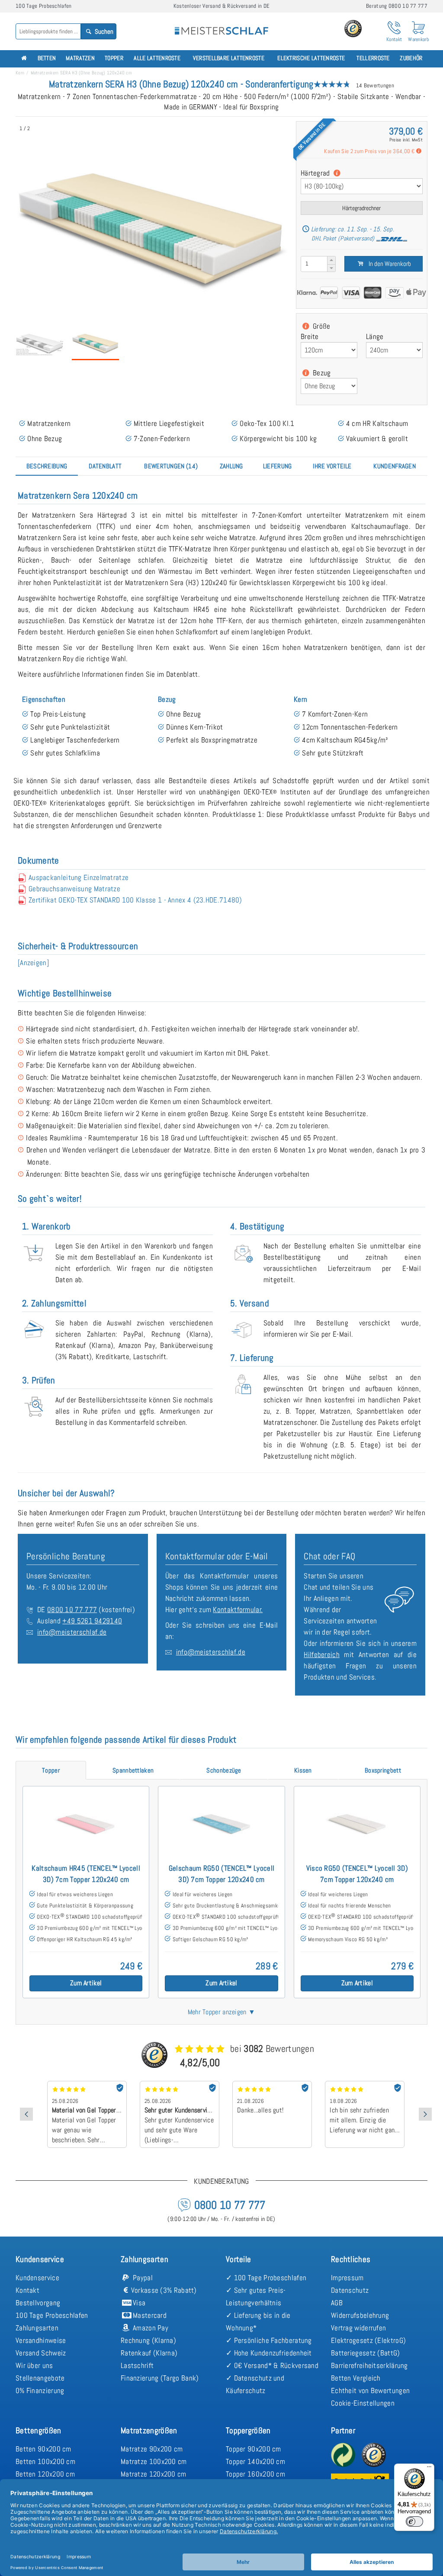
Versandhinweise (41, 2340)
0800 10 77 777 (72, 1610)
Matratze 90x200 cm (152, 2449)
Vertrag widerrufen (358, 2328)
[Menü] (429, 2469)
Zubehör (411, 58)
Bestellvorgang (38, 2303)
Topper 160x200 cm (255, 2474)
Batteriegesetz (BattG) (366, 2353)
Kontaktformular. (238, 1610)
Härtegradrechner (361, 208)
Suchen (103, 31)
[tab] (47, 466)
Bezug (321, 373)
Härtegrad (316, 173)
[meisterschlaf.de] (221, 25)
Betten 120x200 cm (45, 2474)
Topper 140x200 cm (255, 2461)
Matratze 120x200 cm (154, 2474)
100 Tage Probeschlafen (52, 2315)
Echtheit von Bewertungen (370, 2390)
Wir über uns (34, 2365)
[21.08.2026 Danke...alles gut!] (180, 2084)
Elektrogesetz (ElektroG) (368, 2340)
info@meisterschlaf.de (72, 1632)
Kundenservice (37, 2278)
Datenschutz (350, 2290)
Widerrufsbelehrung (360, 2315)
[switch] (414, 2522)
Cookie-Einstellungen (363, 2403)
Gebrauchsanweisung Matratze (74, 889)
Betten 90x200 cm (43, 2449)
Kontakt (27, 2290)
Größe (321, 326)
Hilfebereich (322, 1654)
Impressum (347, 2278)
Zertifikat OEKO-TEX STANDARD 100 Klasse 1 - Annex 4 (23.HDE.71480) (135, 900)
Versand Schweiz (41, 2353)
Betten (47, 58)
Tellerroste (373, 58)
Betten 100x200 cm (45, 2461)
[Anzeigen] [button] (33, 963)
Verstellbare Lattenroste (229, 58)
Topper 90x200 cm (254, 2449)
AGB (337, 2303)
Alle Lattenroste (157, 58)
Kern (20, 73)
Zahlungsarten (37, 2328)
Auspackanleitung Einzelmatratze (79, 877)
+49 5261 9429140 (92, 1621)
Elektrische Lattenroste (311, 58)
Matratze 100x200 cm (154, 2461)
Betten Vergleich (356, 2378)
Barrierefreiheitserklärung (369, 2365)
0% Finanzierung (40, 2390)
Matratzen (80, 58)
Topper (114, 58)
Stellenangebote (40, 2378)
